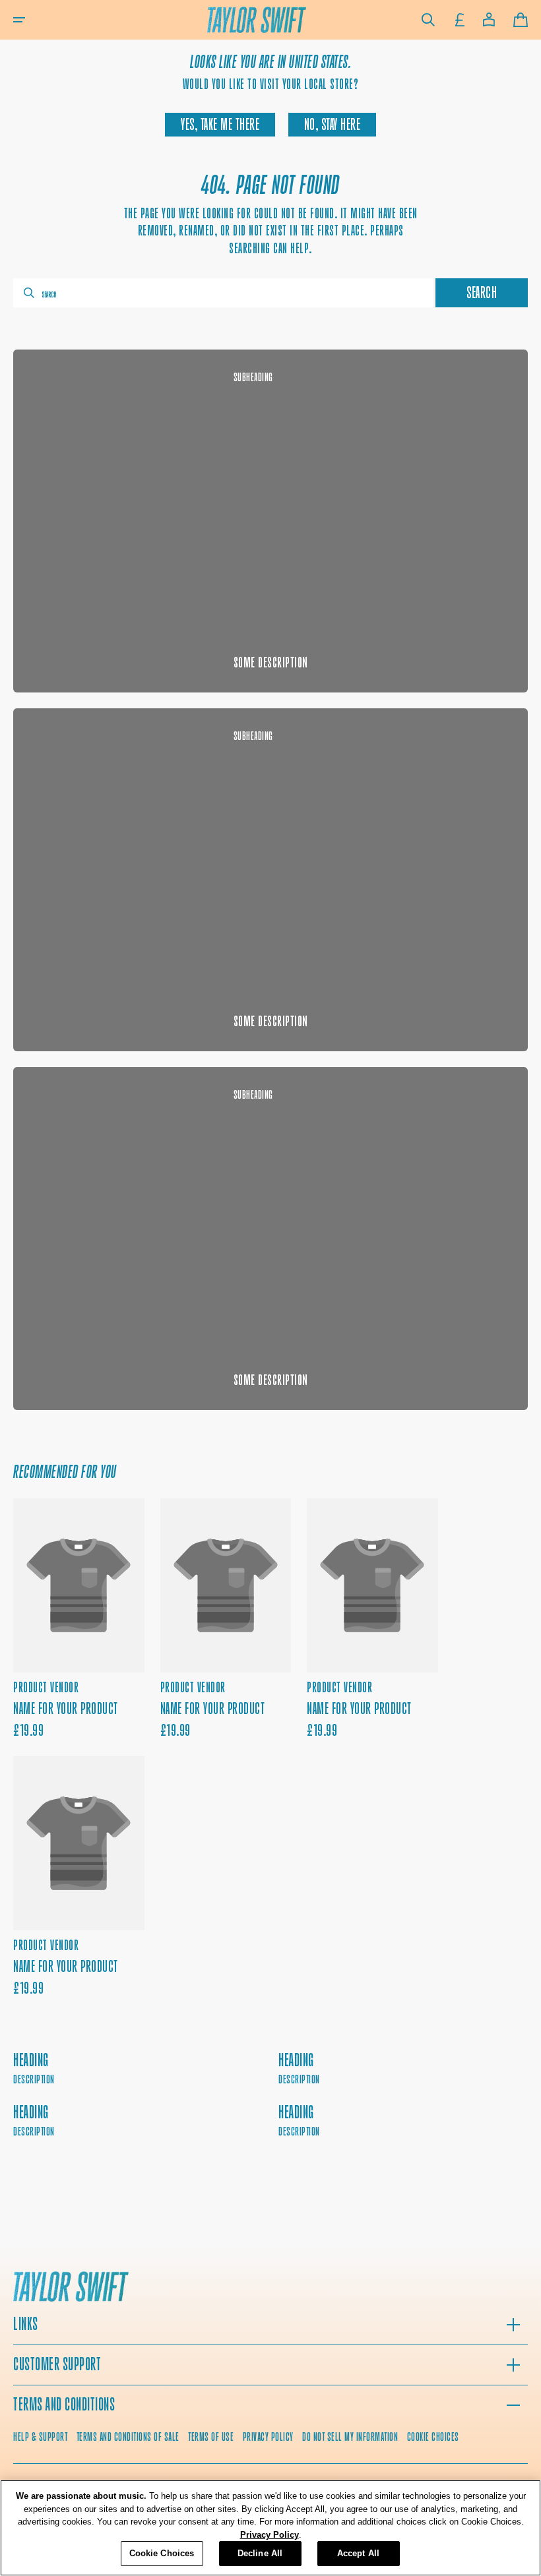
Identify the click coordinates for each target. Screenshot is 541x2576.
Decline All (260, 2553)
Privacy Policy (270, 2535)
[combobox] (223, 293)
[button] (19, 20)
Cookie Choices (433, 2437)
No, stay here (333, 125)
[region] (270, 2528)
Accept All (358, 2553)
